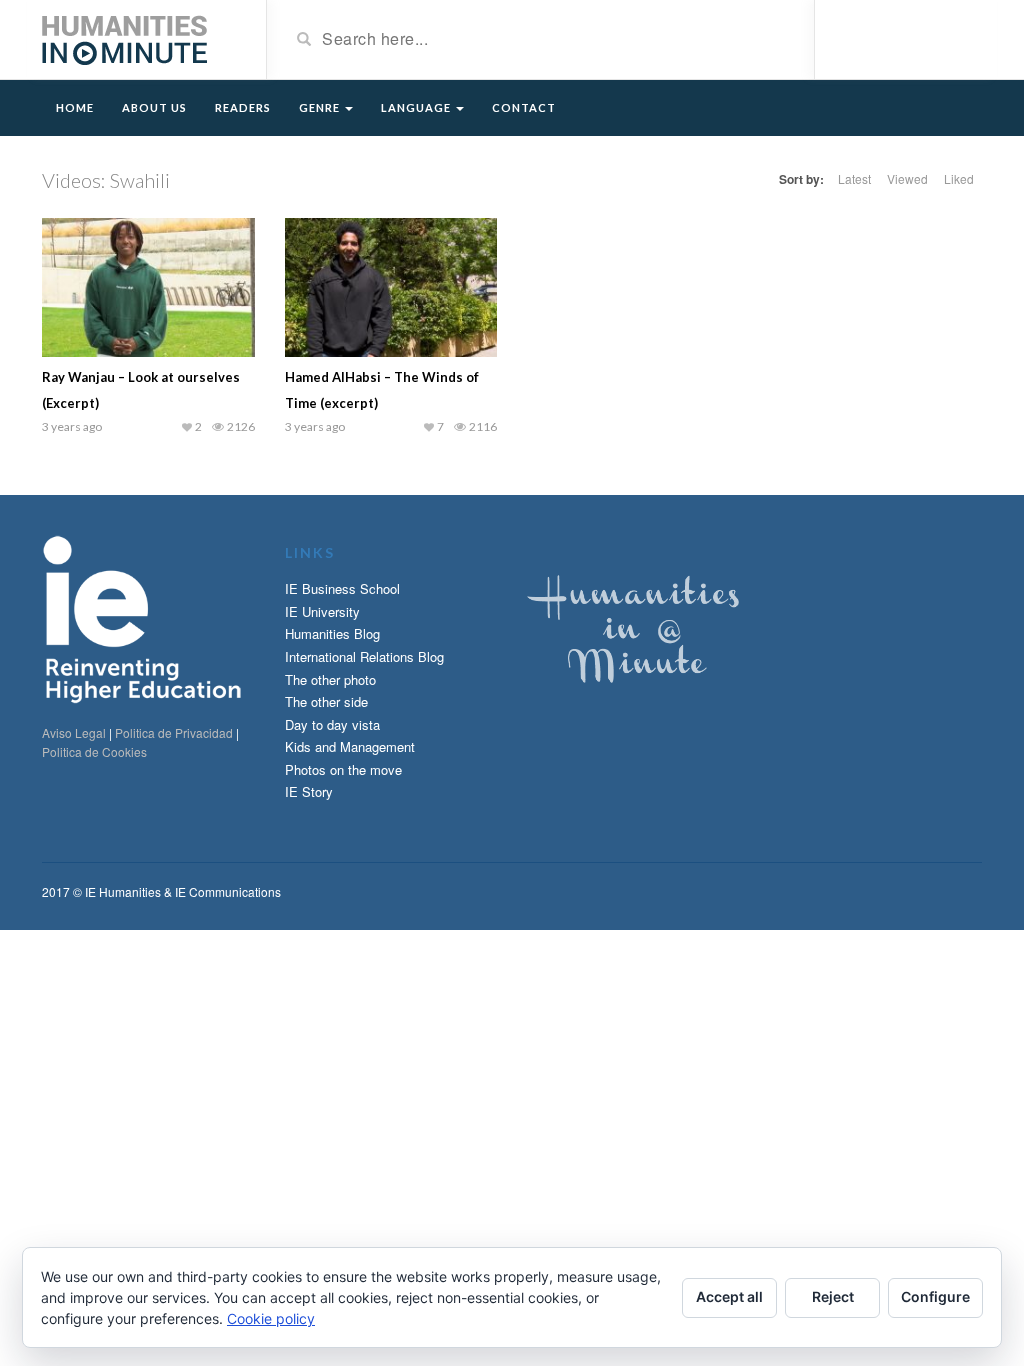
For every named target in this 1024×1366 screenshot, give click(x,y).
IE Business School (342, 588)
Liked (959, 178)
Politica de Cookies (94, 751)
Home (75, 107)
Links (310, 552)
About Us (154, 107)
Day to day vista (332, 724)
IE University (322, 611)
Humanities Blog (332, 633)
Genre (321, 107)
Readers (243, 107)
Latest (854, 178)
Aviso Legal (74, 732)
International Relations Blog (364, 656)
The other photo (330, 679)
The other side (326, 701)
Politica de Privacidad (174, 732)
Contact (524, 107)
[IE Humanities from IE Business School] (124, 38)
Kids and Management (350, 746)
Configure (935, 1296)
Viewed (907, 178)
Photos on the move (343, 769)
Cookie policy (271, 1318)
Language (417, 107)
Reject (833, 1296)
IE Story (309, 791)
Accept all (729, 1296)
